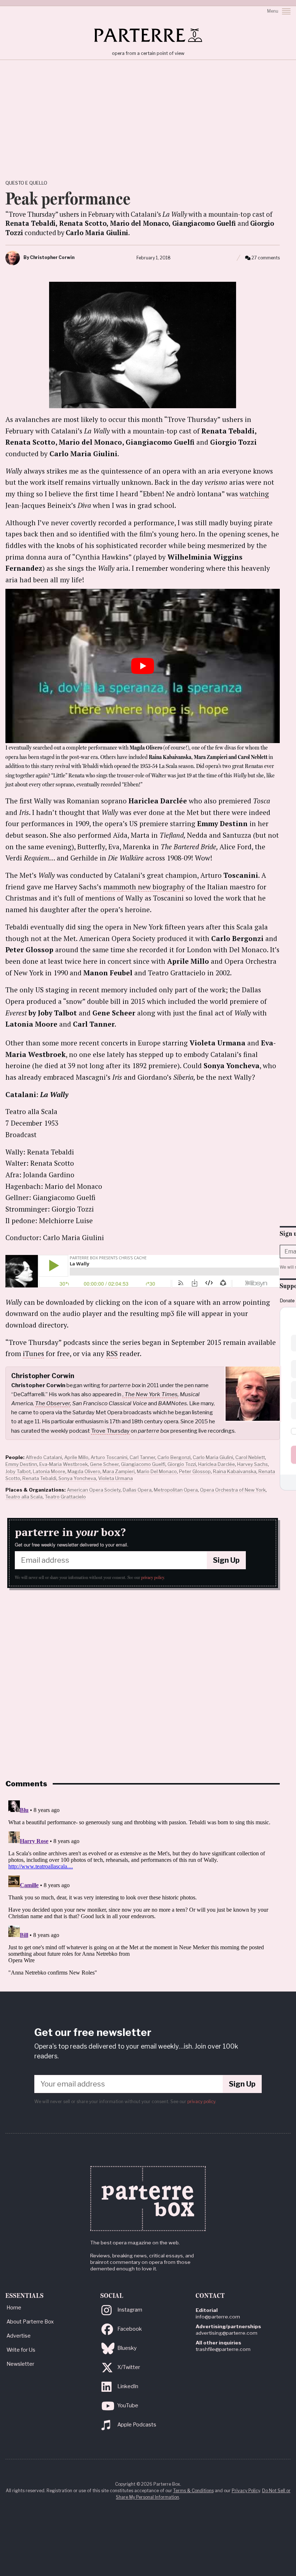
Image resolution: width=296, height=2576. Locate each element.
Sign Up (226, 1560)
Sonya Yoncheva (77, 1478)
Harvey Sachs (253, 1464)
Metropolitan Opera (176, 1490)
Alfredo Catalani (44, 1457)
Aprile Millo (76, 1457)
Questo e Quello (26, 183)
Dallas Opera (137, 1490)
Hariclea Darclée (217, 1464)
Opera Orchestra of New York (233, 1490)
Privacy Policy (246, 2491)
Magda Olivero (84, 1471)
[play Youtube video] (143, 666)
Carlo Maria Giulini (213, 1457)
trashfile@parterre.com (223, 2349)
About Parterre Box (30, 2322)
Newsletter (20, 2364)
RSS (112, 1353)
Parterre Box (148, 35)
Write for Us (21, 2350)
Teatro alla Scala (24, 1497)
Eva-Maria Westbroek (64, 1464)
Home (14, 2308)
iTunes (33, 1353)
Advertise (19, 2336)
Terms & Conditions (193, 2491)
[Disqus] (143, 1888)
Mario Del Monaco (157, 1471)
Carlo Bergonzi (174, 1457)
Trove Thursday (110, 1431)
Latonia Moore (49, 1471)
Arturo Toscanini (109, 1457)
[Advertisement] (148, 114)
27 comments (266, 258)
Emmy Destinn (21, 1464)
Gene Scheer (104, 1464)
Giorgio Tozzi (182, 1464)
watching (254, 494)
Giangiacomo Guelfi (143, 1464)
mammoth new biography (144, 887)
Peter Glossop (195, 1471)
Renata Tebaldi (39, 1478)
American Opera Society (94, 1490)
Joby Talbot (18, 1471)
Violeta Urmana (116, 1478)
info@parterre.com (218, 2317)
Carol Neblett (250, 1457)
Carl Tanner (142, 1457)
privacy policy (153, 1578)
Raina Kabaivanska (235, 1471)
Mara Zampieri (119, 1471)
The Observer (53, 1403)
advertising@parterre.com (227, 2333)
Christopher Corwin (52, 257)
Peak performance (68, 198)
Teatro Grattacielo (65, 1497)
